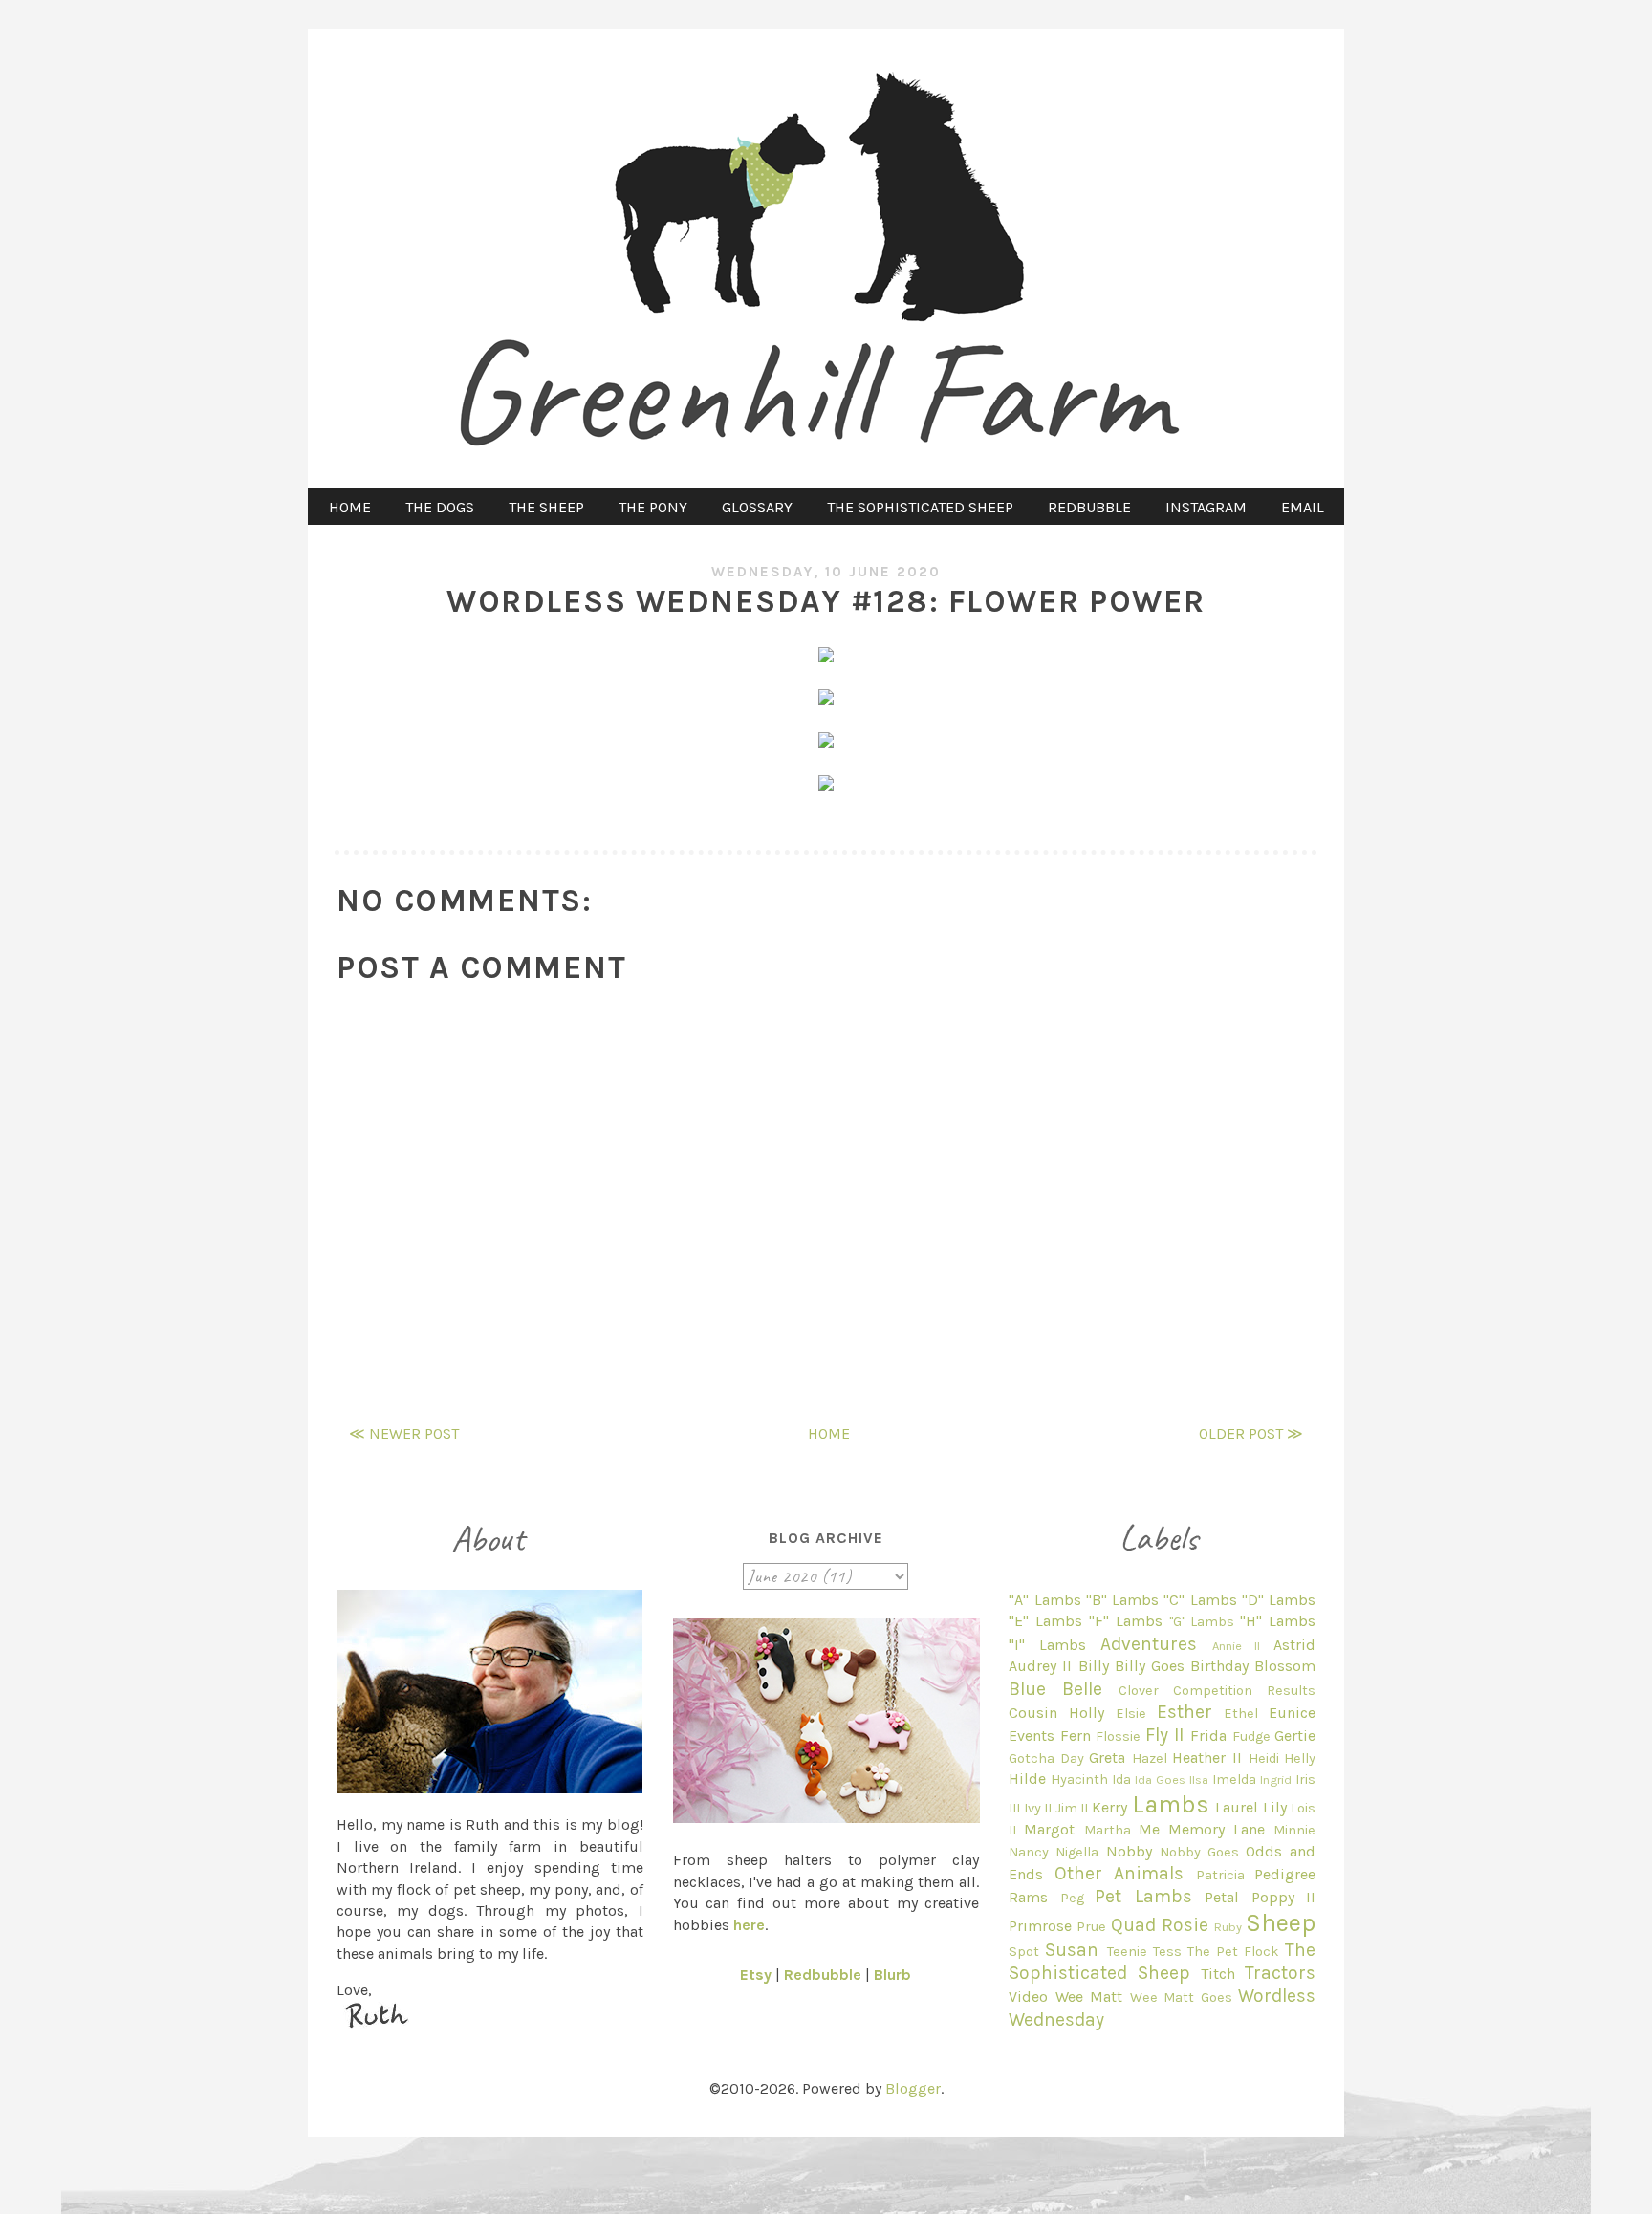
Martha (1108, 1830)
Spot (1024, 1952)
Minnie (1294, 1830)
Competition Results (1244, 1691)
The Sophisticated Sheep (1162, 1961)
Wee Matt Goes (1181, 1997)
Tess (1167, 1952)
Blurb (892, 1975)
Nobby (1129, 1851)
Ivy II (1038, 1808)
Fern (1076, 1736)
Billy (1094, 1666)
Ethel (1241, 1714)
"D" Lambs (1279, 1600)
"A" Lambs (1044, 1600)
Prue (1091, 1927)
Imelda (1234, 1780)
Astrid (1294, 1645)
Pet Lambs (1143, 1896)
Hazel (1150, 1758)
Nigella (1077, 1852)
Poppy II (1283, 1897)
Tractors (1280, 1973)
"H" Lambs (1278, 1621)
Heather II (1207, 1758)
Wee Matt (1089, 1997)
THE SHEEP (546, 507)
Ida (1121, 1780)
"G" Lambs (1202, 1622)
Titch (1218, 1974)
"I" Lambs (1047, 1645)
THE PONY (653, 507)
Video (1028, 1997)
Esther (1185, 1712)
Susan (1072, 1950)
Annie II (1237, 1646)
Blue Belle (1055, 1689)
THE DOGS (440, 507)
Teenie (1127, 1952)
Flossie (1118, 1736)
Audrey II (1040, 1666)
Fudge (1251, 1736)
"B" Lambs (1122, 1600)
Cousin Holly (1056, 1713)
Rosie (1185, 1925)
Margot (1049, 1829)
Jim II (1072, 1808)
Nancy (1029, 1852)
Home (829, 1433)
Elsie (1131, 1714)
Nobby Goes (1199, 1852)
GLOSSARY (757, 507)
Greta (1107, 1758)
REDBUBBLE (1089, 507)
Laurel (1237, 1807)
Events (1032, 1736)
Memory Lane (1217, 1829)
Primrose (1040, 1926)
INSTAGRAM (1206, 507)
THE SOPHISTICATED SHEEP (920, 507)
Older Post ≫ (1251, 1433)
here (749, 1925)
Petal (1222, 1897)
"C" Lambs (1200, 1600)
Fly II (1165, 1735)
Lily (1275, 1807)
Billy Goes (1150, 1666)
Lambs (1171, 1804)
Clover (1139, 1691)
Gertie (1295, 1736)
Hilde (1027, 1779)
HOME (350, 507)
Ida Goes (1160, 1780)
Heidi (1264, 1758)
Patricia (1220, 1875)
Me (1149, 1829)
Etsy (756, 1975)
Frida (1208, 1736)
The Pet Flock (1233, 1952)
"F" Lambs (1126, 1621)
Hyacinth (1079, 1780)
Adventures (1149, 1644)
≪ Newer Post (404, 1433)
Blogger (913, 2088)
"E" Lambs (1045, 1621)
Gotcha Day (1046, 1758)
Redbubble (823, 1975)
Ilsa (1199, 1780)
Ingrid (1276, 1780)
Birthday (1219, 1666)
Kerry (1109, 1807)
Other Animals (1119, 1873)
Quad (1133, 1925)
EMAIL (1303, 507)
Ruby (1228, 1927)
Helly (1300, 1758)
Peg (1072, 1898)
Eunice (1292, 1713)
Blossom (1285, 1666)
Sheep (1281, 1923)
